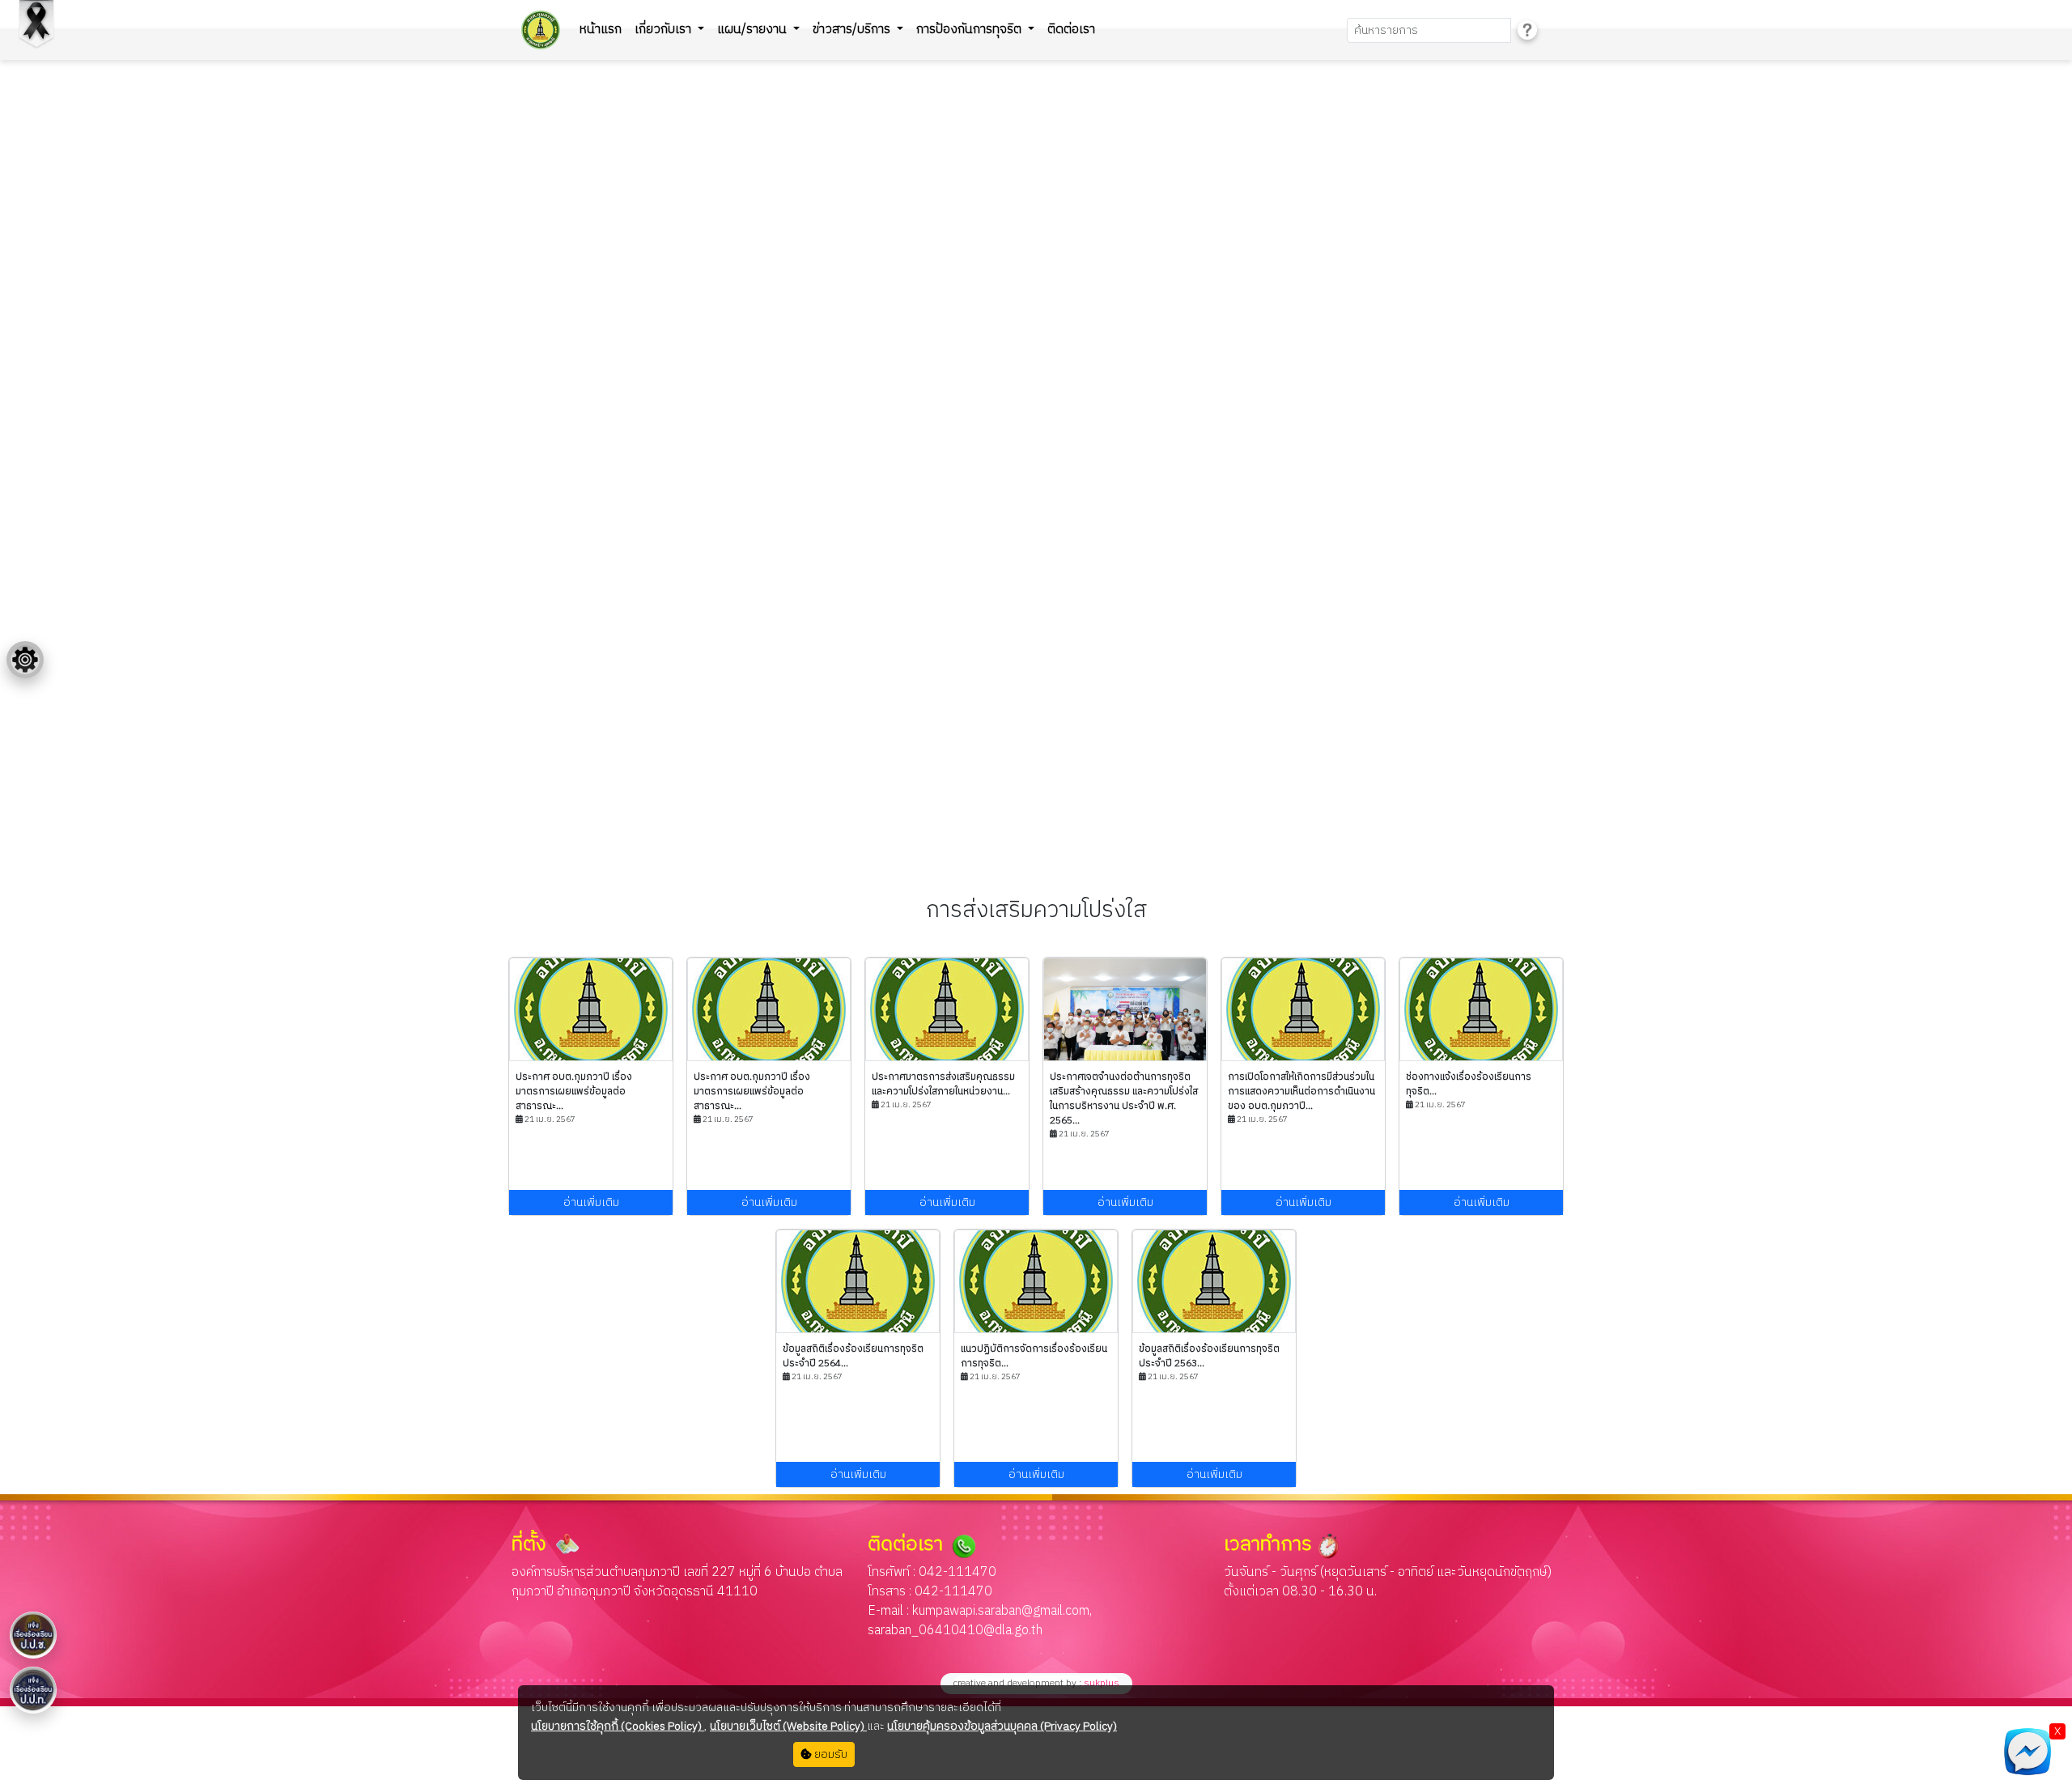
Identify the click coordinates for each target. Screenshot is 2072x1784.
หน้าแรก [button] (601, 30)
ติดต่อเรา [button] (1071, 30)
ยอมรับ (830, 1754)
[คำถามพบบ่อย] (1527, 30)
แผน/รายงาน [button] (754, 30)
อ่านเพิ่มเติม (591, 1202)
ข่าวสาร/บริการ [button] (853, 30)
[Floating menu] (25, 660)
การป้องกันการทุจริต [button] (970, 30)
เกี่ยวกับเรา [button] (664, 30)
